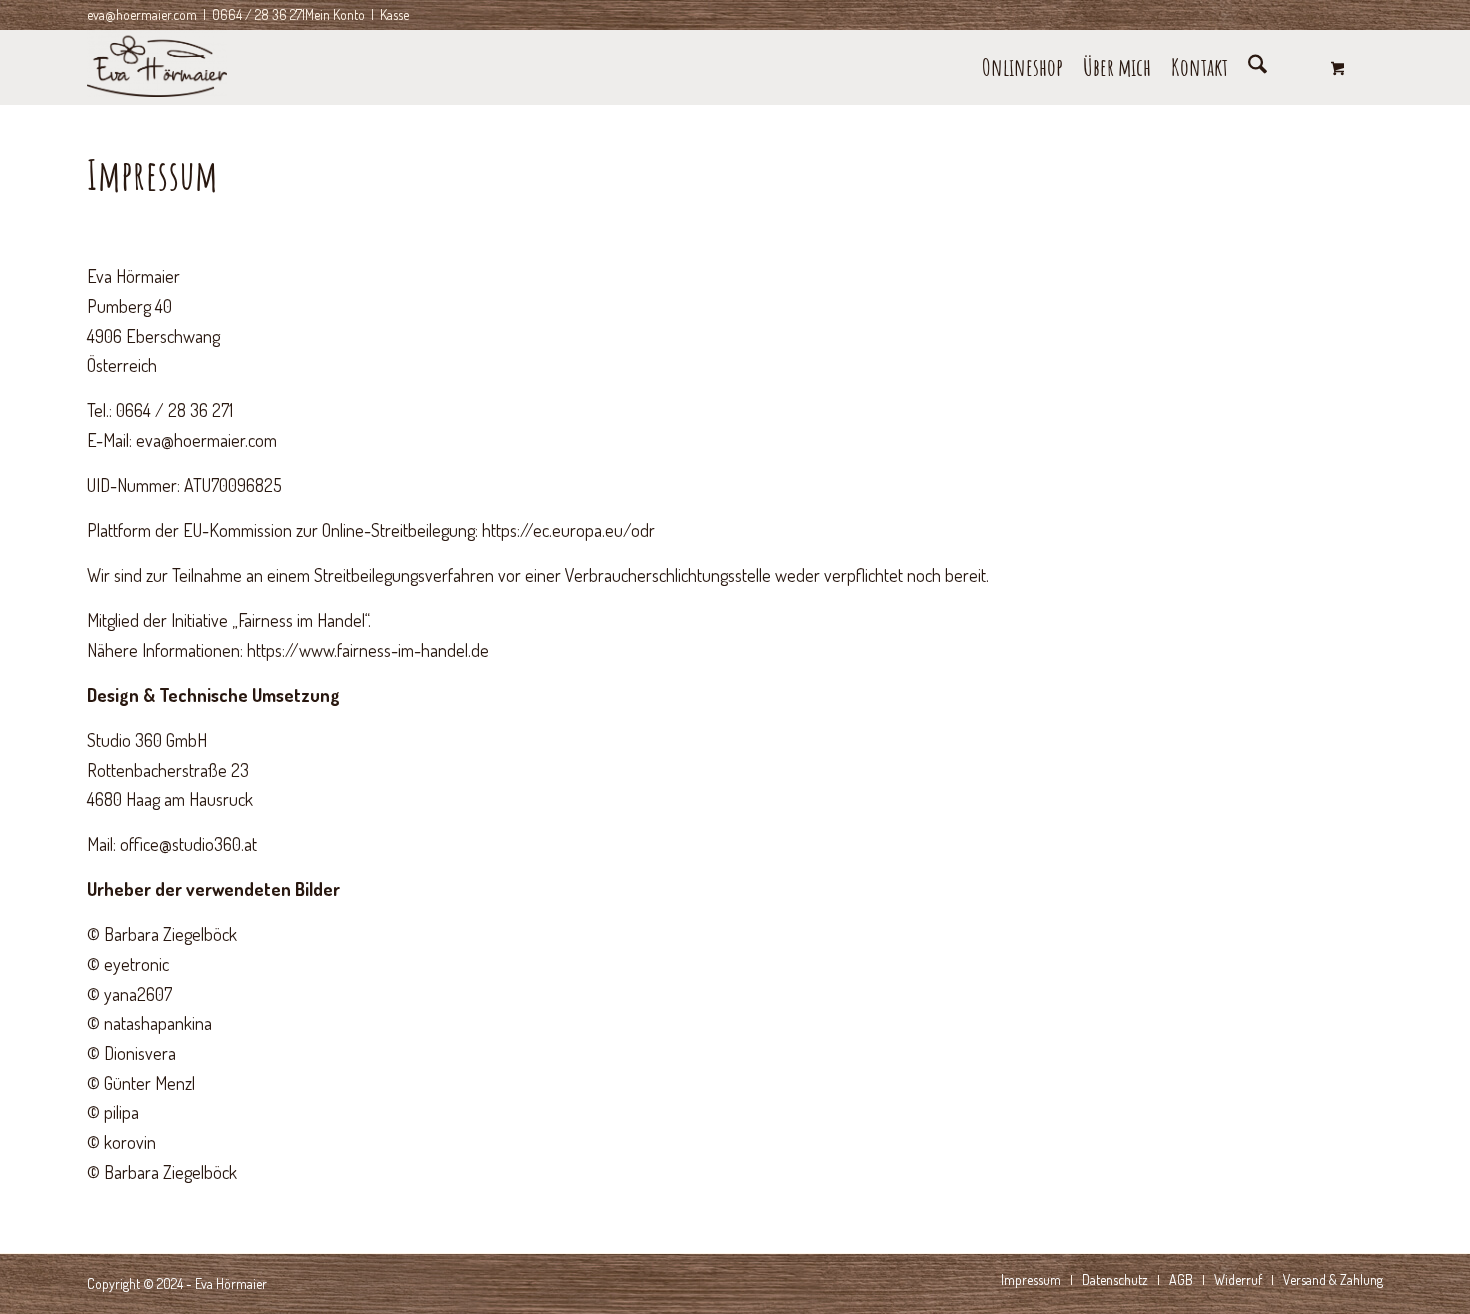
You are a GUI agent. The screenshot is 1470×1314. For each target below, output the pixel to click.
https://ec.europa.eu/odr (568, 530)
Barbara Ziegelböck (170, 934)
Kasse (394, 14)
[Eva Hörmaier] (157, 67)
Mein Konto (335, 14)
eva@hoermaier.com (142, 14)
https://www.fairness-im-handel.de (368, 650)
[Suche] (1257, 67)
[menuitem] (1022, 67)
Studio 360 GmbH (147, 740)
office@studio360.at (188, 844)
